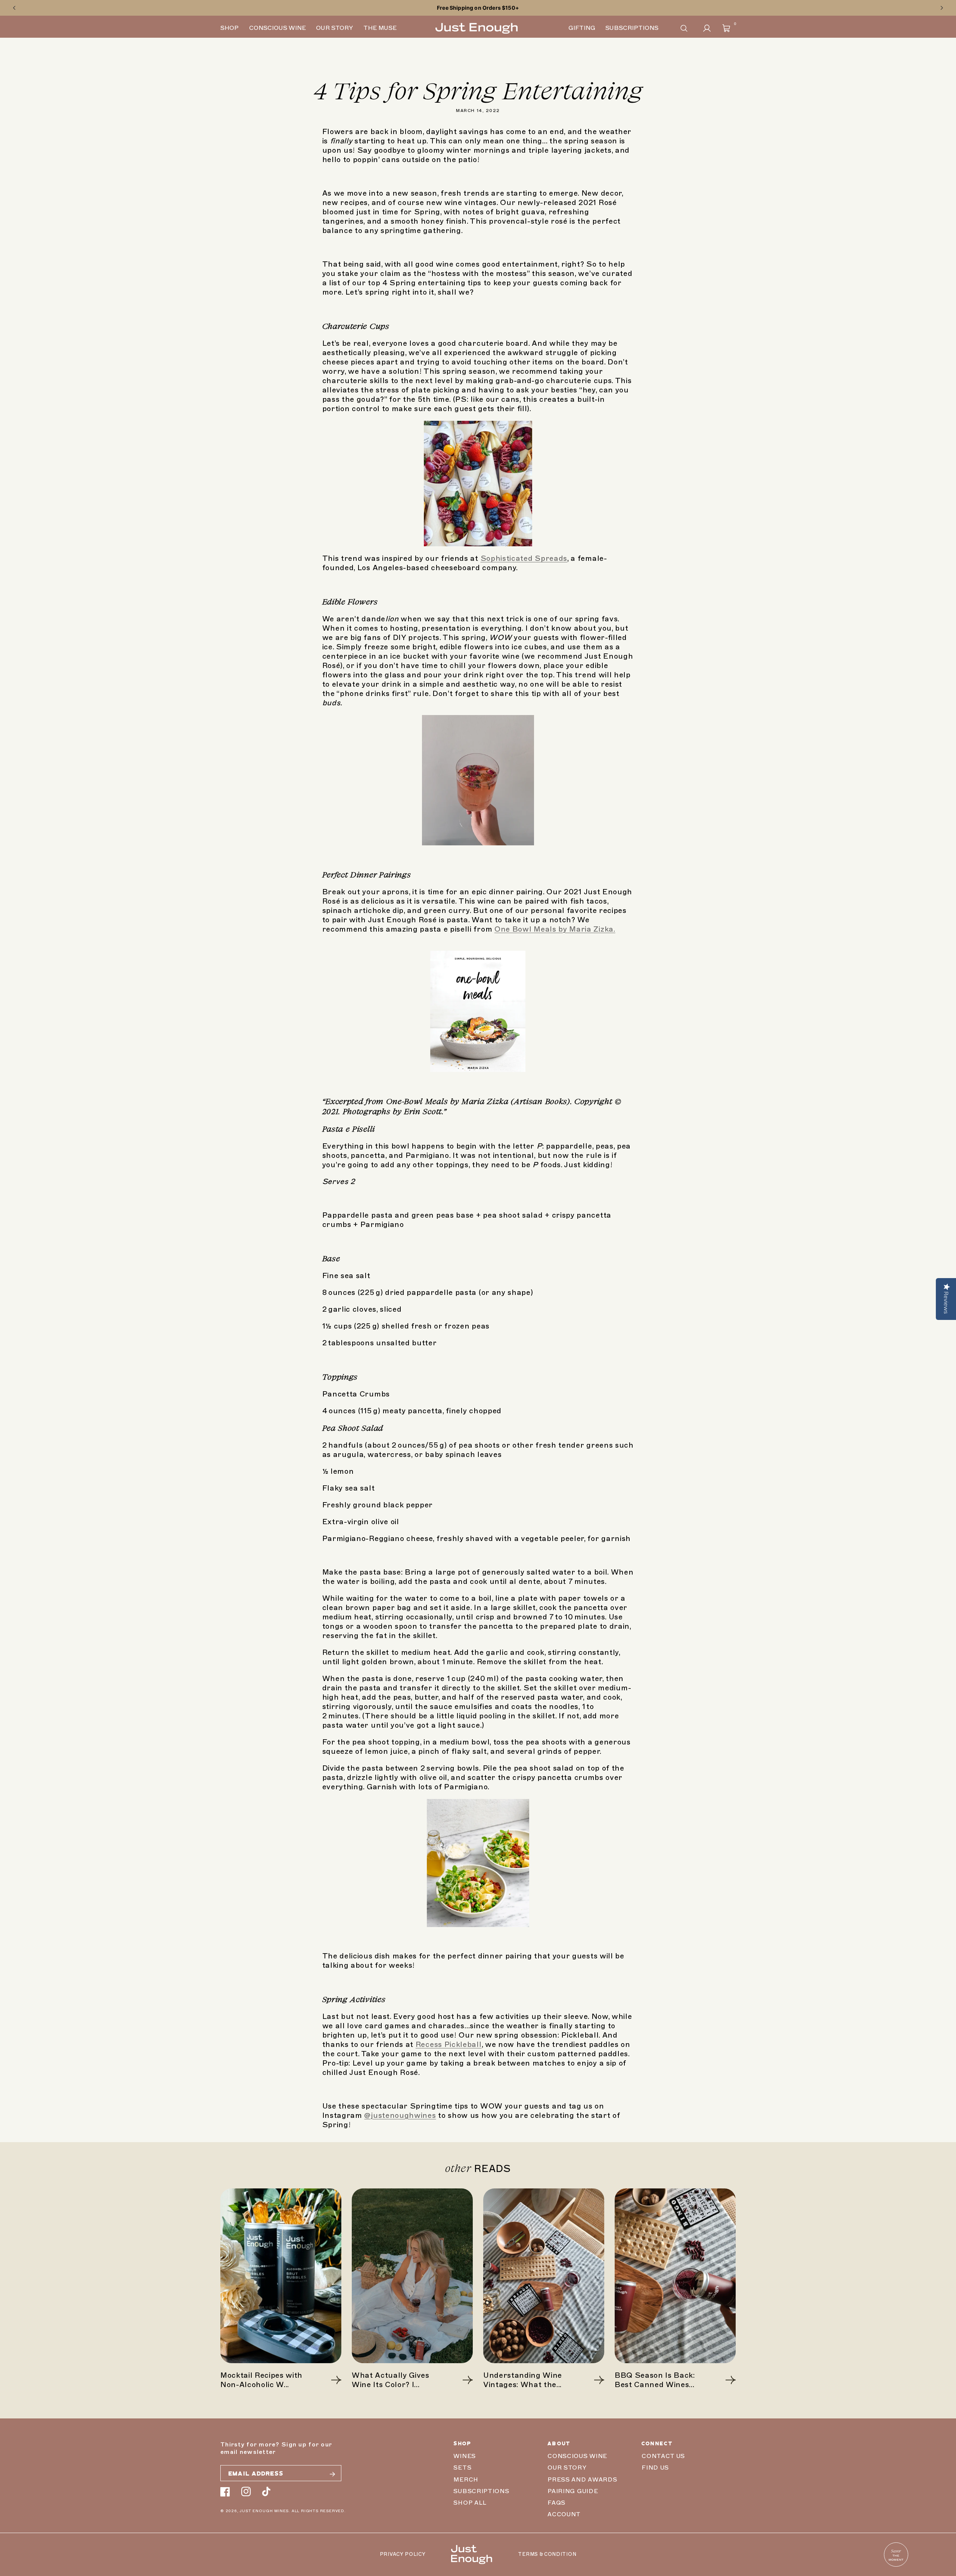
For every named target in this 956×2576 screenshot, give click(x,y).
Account (564, 2514)
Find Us (655, 2468)
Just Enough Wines (264, 2511)
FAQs (556, 2503)
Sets (462, 2468)
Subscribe (332, 2474)
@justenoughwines (400, 2115)
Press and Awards (582, 2480)
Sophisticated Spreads (524, 558)
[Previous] (14, 8)
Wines (464, 2456)
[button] (684, 28)
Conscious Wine (577, 2456)
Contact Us (663, 2456)
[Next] (942, 8)
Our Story (567, 2468)
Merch (466, 2480)
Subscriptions (481, 2491)
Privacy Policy (403, 2554)
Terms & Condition (547, 2554)
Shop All (470, 2503)
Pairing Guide (573, 2491)
